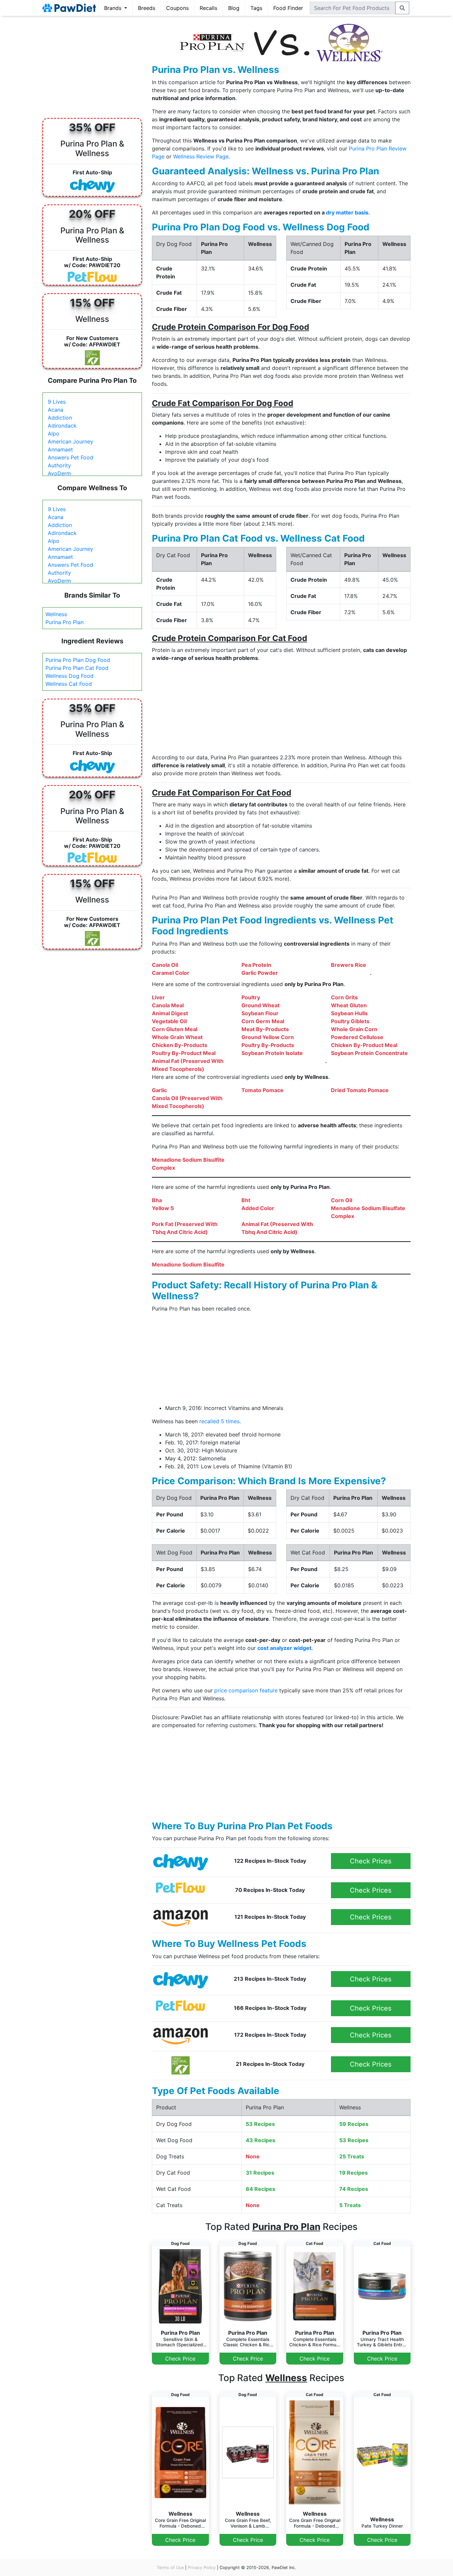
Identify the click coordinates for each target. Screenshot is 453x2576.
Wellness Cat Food (69, 684)
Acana (56, 410)
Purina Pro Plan (65, 622)
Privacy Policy (202, 2568)
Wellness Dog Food (69, 676)
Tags (256, 8)
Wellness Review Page (201, 156)
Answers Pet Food (70, 457)
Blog (234, 8)
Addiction (60, 418)
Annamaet (60, 449)
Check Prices (371, 1861)
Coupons (177, 8)
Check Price (180, 2359)
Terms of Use (170, 2568)
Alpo (54, 434)
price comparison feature (246, 1690)
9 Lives (57, 402)
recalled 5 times (219, 1421)
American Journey (70, 441)
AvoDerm (59, 473)
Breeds (147, 8)
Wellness (56, 614)
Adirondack (62, 426)
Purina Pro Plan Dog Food (78, 660)
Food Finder (288, 8)
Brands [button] (114, 8)
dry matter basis (347, 212)
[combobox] (353, 8)
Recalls (208, 8)
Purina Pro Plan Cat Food (77, 668)
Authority (59, 465)
